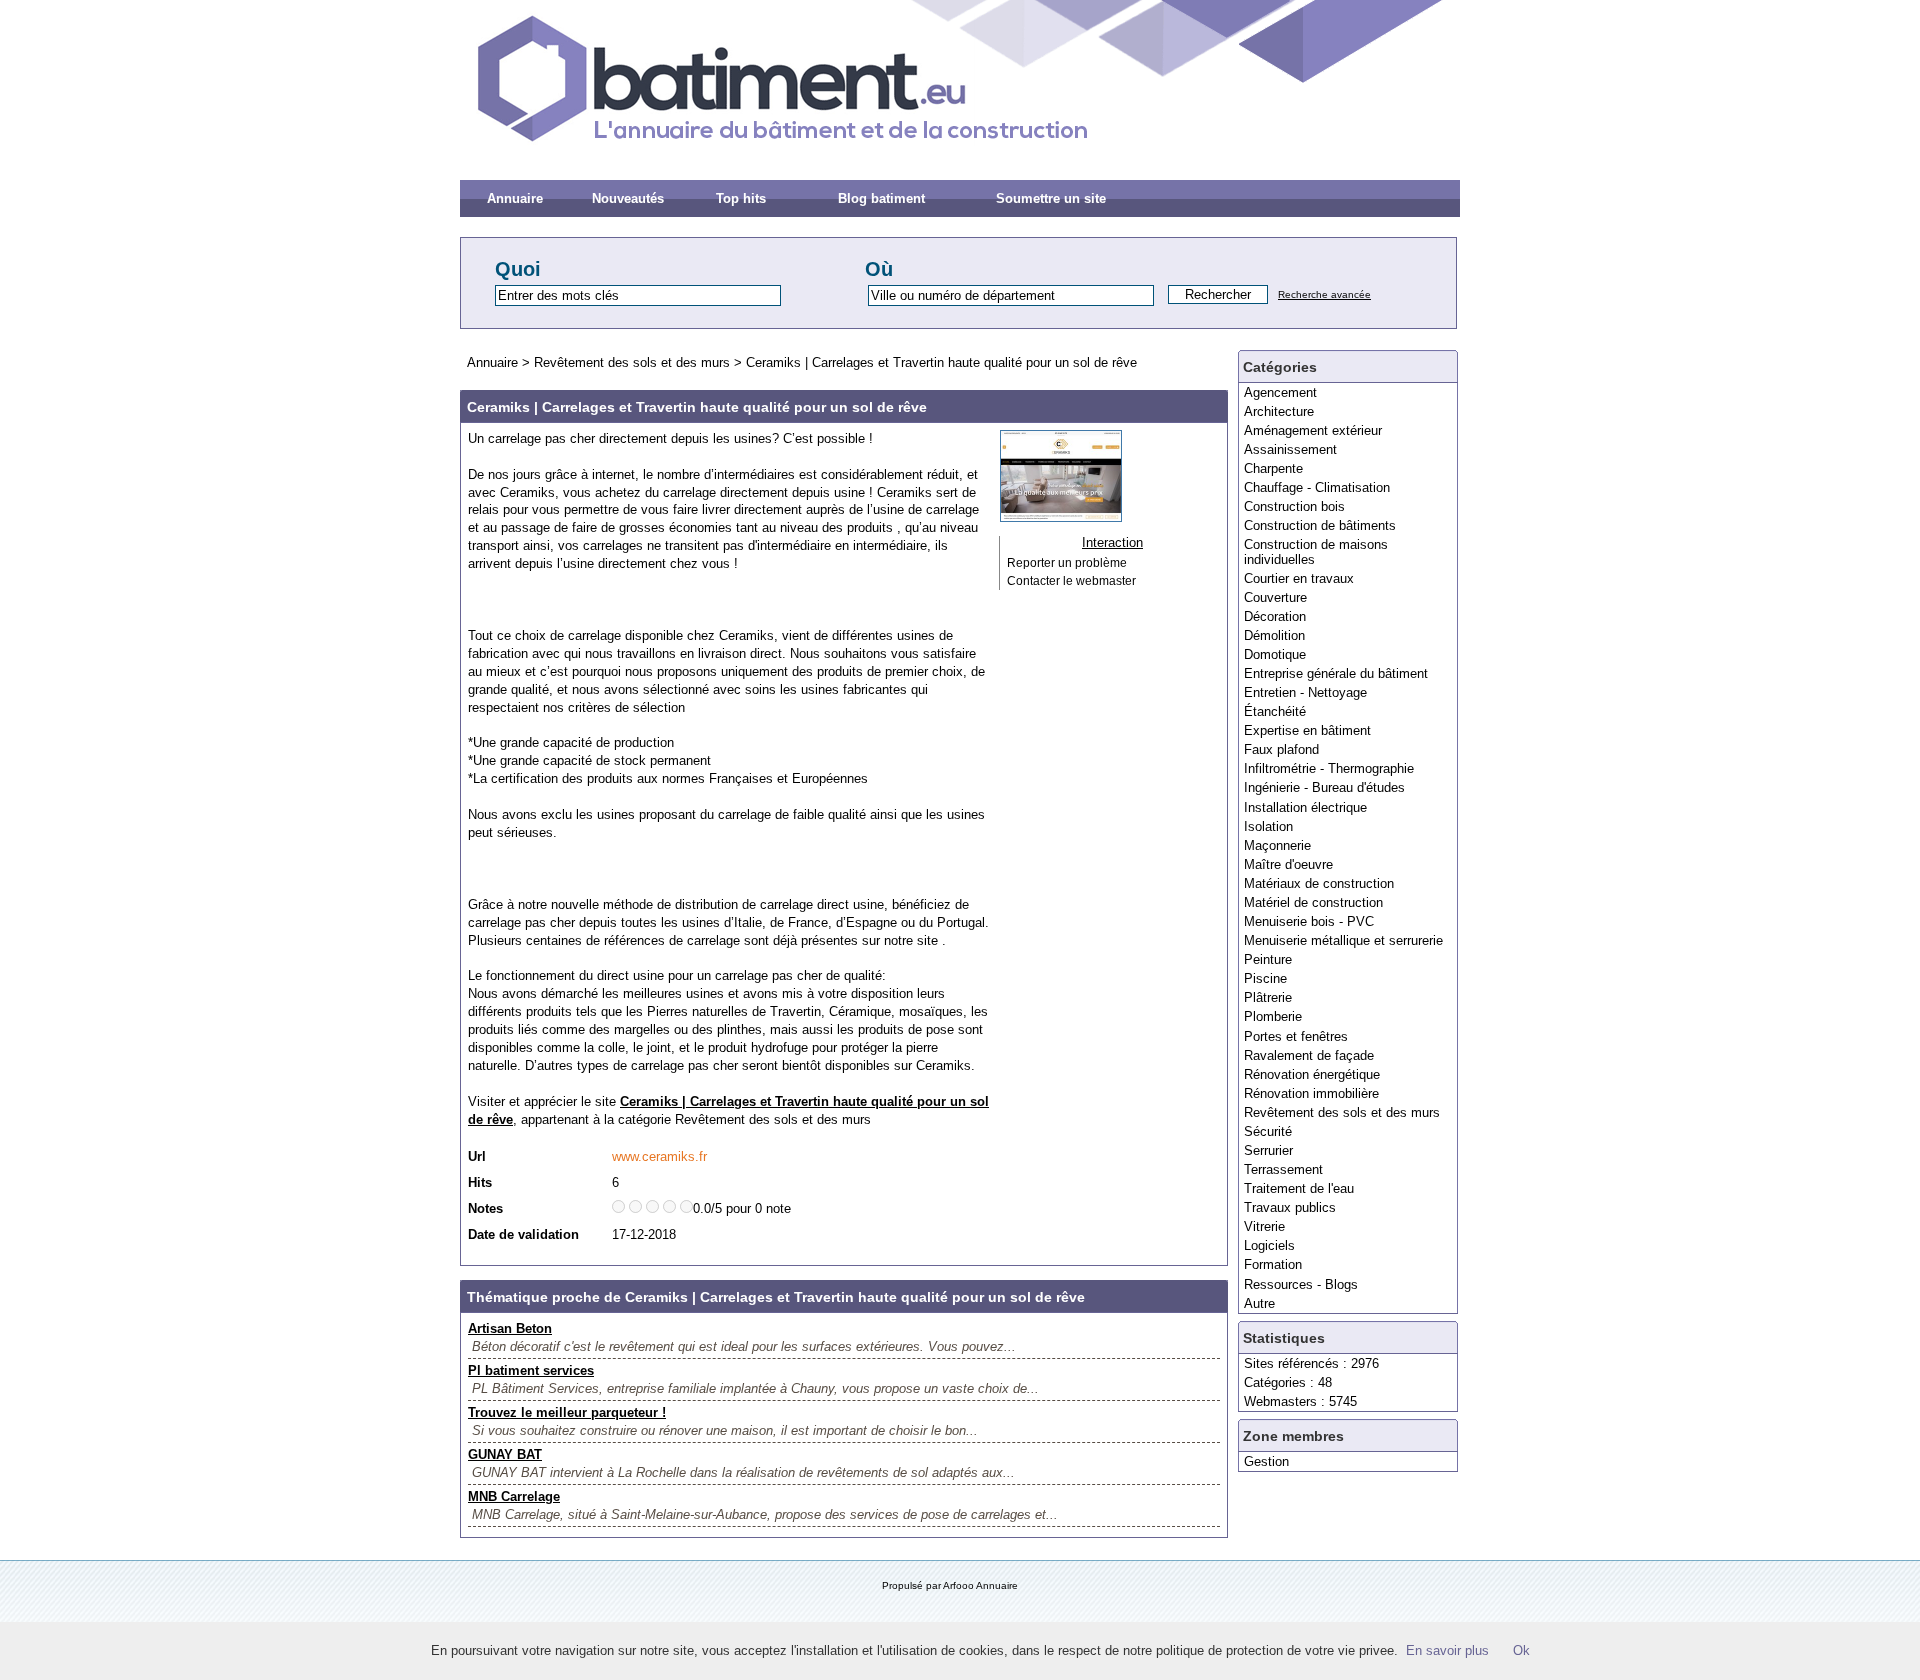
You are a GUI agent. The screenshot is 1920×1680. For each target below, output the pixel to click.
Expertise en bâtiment (1307, 730)
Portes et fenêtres (1296, 1036)
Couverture (1275, 597)
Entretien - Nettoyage (1305, 692)
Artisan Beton (510, 1328)
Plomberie (1273, 1016)
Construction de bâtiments (1320, 525)
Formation (1273, 1264)
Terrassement (1283, 1169)
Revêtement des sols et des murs (1342, 1112)
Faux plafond (1281, 749)
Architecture (1279, 411)
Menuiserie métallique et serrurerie (1343, 940)
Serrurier (1268, 1150)
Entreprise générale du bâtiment (1336, 673)
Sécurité (1268, 1131)
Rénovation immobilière (1311, 1093)
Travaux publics (1290, 1207)
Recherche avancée (1324, 294)
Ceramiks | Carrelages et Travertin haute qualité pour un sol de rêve (941, 362)
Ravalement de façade (1309, 1055)
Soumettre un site (1051, 198)
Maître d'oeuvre (1288, 864)
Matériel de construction (1313, 902)
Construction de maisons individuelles (1316, 551)
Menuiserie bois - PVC (1309, 921)
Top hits (741, 198)
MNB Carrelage (514, 1496)
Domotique (1275, 654)
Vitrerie (1264, 1226)
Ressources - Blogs (1301, 1284)
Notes (485, 1208)
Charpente (1273, 468)
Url (477, 1156)
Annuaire (515, 198)
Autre (1259, 1303)
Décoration (1275, 616)
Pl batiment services (531, 1370)
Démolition (1274, 635)
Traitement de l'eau (1299, 1188)
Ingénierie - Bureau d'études (1324, 787)
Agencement (1280, 392)
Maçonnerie (1277, 845)
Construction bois (1294, 506)
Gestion (1266, 1461)
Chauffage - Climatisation (1317, 487)
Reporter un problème (1067, 563)
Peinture (1268, 959)
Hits (480, 1182)
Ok (1521, 1650)
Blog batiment (881, 198)
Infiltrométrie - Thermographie (1329, 768)
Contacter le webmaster (1071, 581)
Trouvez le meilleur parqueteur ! (567, 1412)
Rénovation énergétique (1312, 1074)
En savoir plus (1447, 1650)
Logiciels (1269, 1245)
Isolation (1268, 826)
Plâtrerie (1268, 997)
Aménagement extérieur (1313, 430)
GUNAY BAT (505, 1454)
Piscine (1265, 978)
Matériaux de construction (1319, 883)
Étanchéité (1275, 711)
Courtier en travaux (1299, 578)
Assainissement (1290, 449)
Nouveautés (628, 198)
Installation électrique (1305, 807)
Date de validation (523, 1234)
